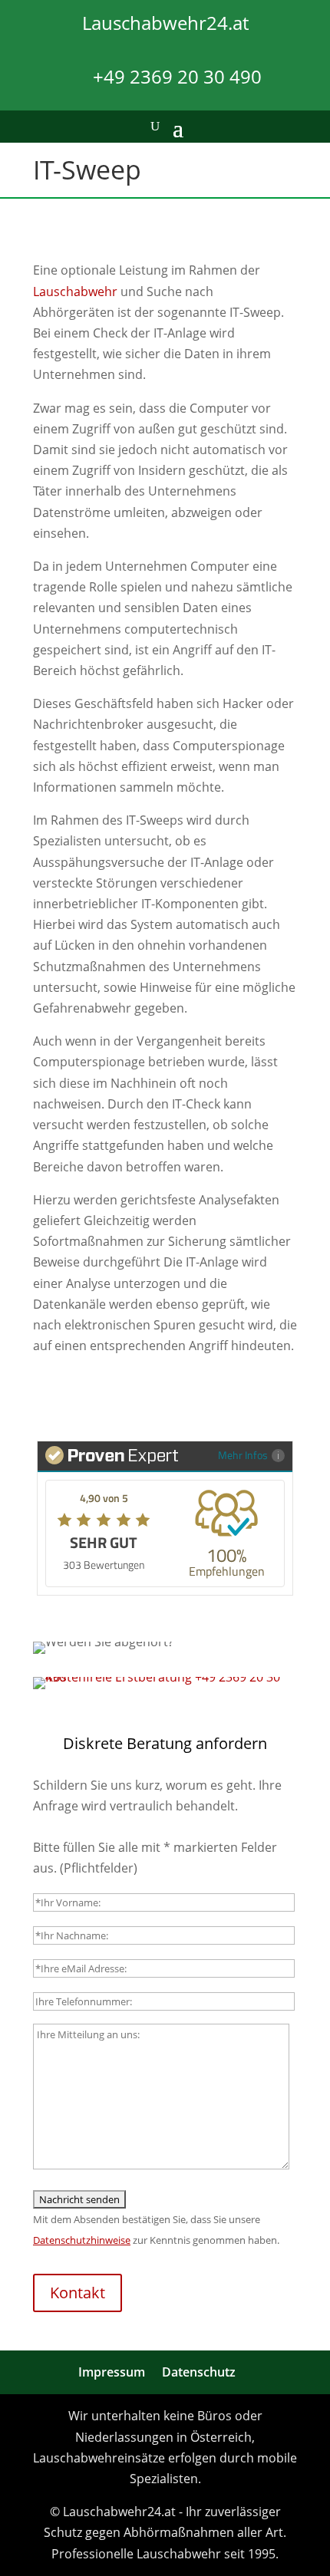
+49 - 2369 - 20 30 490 (165, 1398)
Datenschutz (199, 2372)
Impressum (112, 2372)
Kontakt (78, 2293)
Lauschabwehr (75, 292)
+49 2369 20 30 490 (177, 76)
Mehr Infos (243, 1455)
